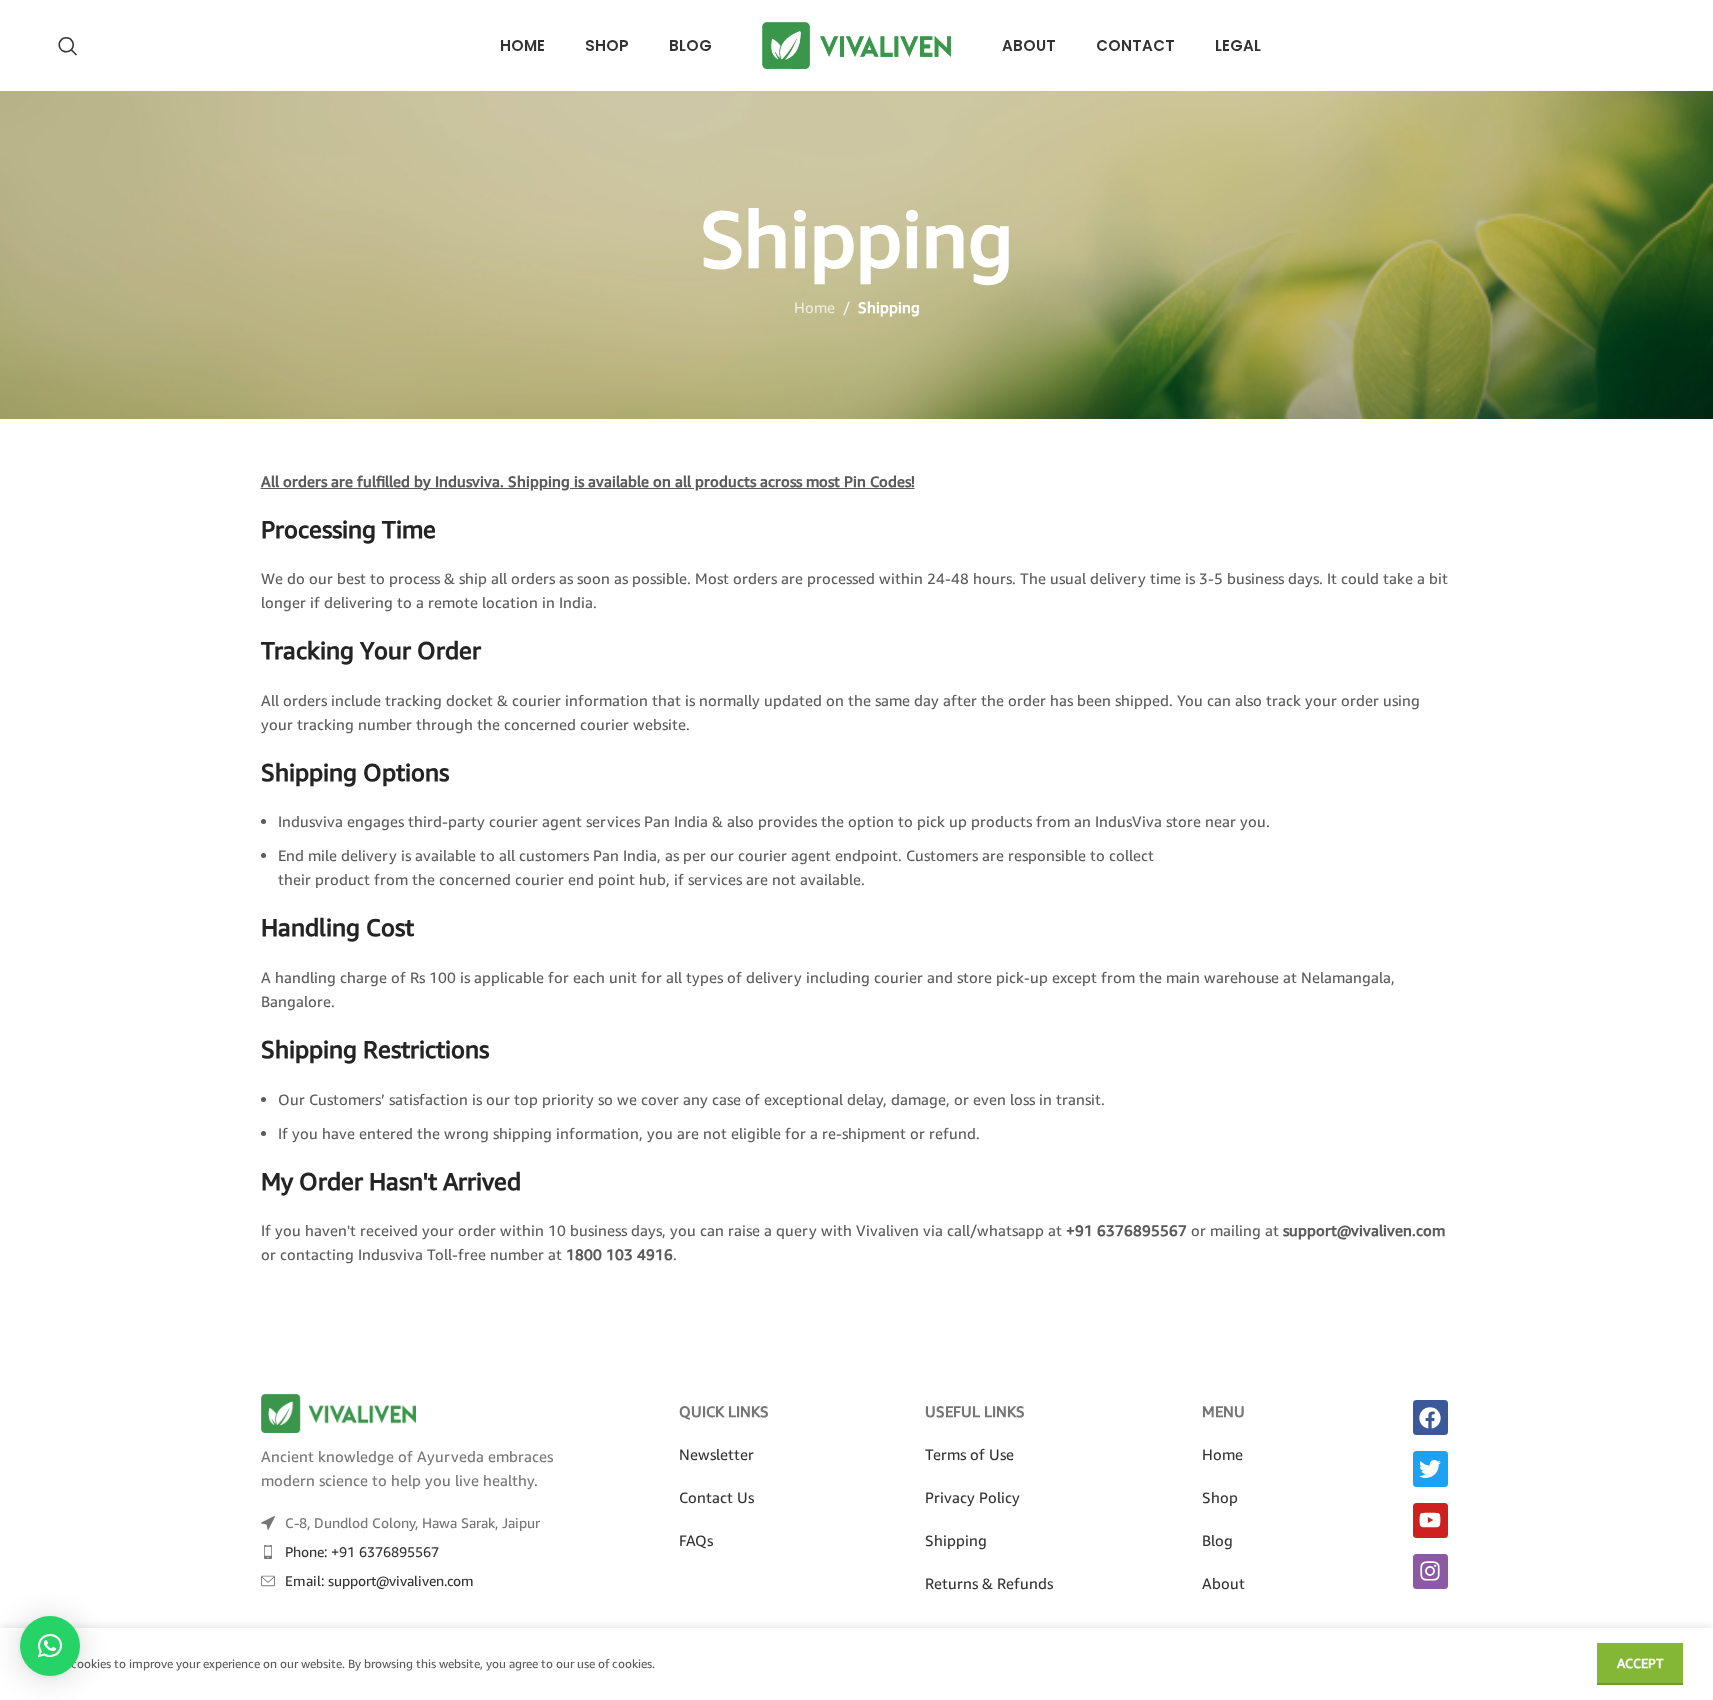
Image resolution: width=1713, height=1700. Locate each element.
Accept (1640, 1663)
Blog (1217, 1540)
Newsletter (716, 1454)
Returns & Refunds (989, 1583)
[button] (50, 1646)
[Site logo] (857, 43)
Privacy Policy (972, 1497)
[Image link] (338, 1411)
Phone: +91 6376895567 (362, 1551)
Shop (1220, 1497)
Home (814, 307)
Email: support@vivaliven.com (379, 1580)
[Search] (68, 46)
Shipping (956, 1540)
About (1223, 1583)
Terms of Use (969, 1454)
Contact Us (716, 1497)
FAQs (696, 1540)
